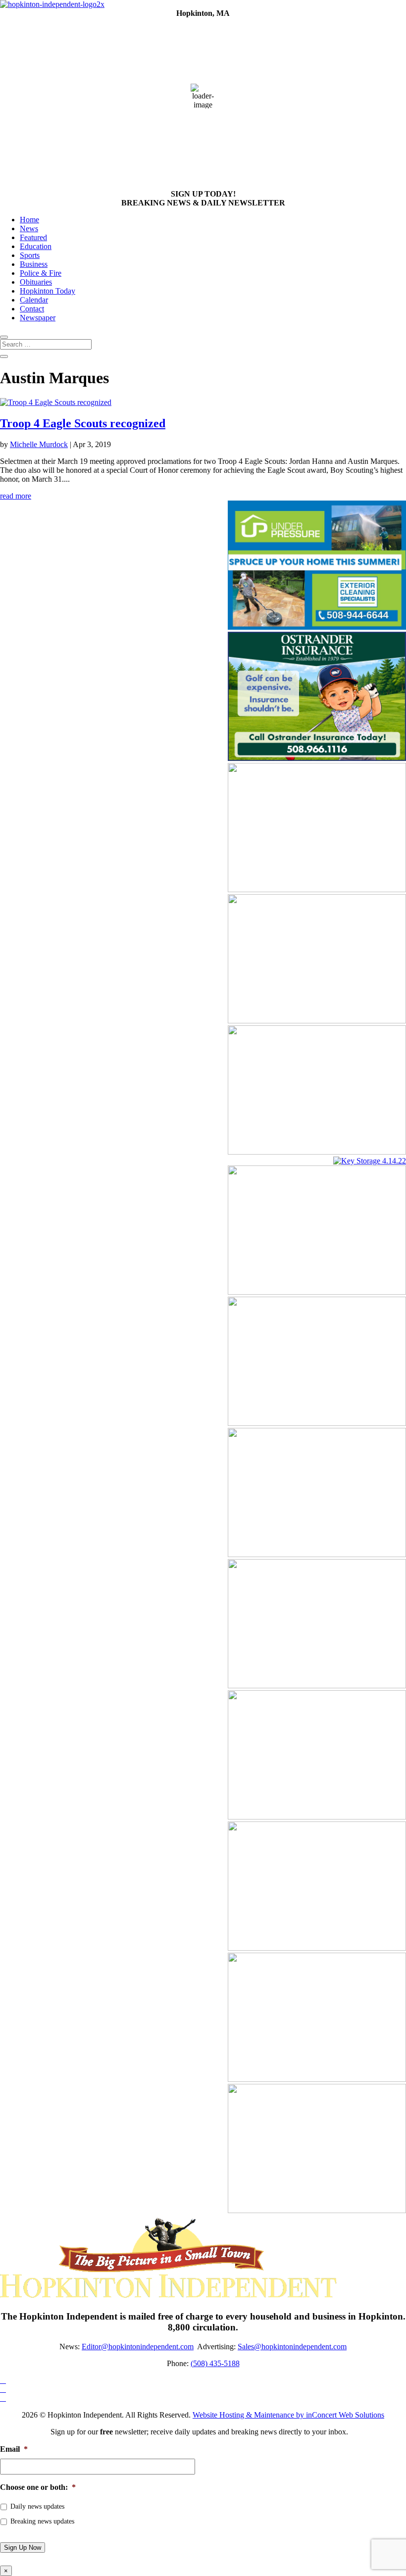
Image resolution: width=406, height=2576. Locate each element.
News (29, 228)
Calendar (34, 300)
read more (16, 496)
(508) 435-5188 (215, 2363)
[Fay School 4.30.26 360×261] (317, 1554)
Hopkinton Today (48, 291)
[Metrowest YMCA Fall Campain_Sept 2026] (317, 2079)
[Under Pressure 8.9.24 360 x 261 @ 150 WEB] (317, 627)
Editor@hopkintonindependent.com (138, 2347)
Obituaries (36, 282)
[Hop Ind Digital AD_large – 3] (317, 889)
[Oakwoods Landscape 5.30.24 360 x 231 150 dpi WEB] (317, 1292)
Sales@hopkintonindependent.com (292, 2347)
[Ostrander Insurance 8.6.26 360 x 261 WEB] (317, 758)
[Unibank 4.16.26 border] (317, 1423)
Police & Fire (41, 273)
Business (34, 264)
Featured (33, 237)
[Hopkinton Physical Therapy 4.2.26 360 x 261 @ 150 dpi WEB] (317, 1686)
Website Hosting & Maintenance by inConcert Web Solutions (288, 2415)
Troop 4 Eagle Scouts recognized (83, 423)
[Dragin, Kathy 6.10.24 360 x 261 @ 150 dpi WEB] (317, 2210)
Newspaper (38, 318)
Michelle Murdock (39, 444)
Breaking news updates (42, 2521)
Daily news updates (37, 2506)
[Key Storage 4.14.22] (370, 1161)
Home (29, 220)
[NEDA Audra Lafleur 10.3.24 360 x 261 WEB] (317, 1948)
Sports (30, 255)
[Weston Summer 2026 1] (317, 1021)
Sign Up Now (23, 2548)
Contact (32, 309)
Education (36, 246)
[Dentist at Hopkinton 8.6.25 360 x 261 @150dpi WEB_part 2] (317, 1817)
